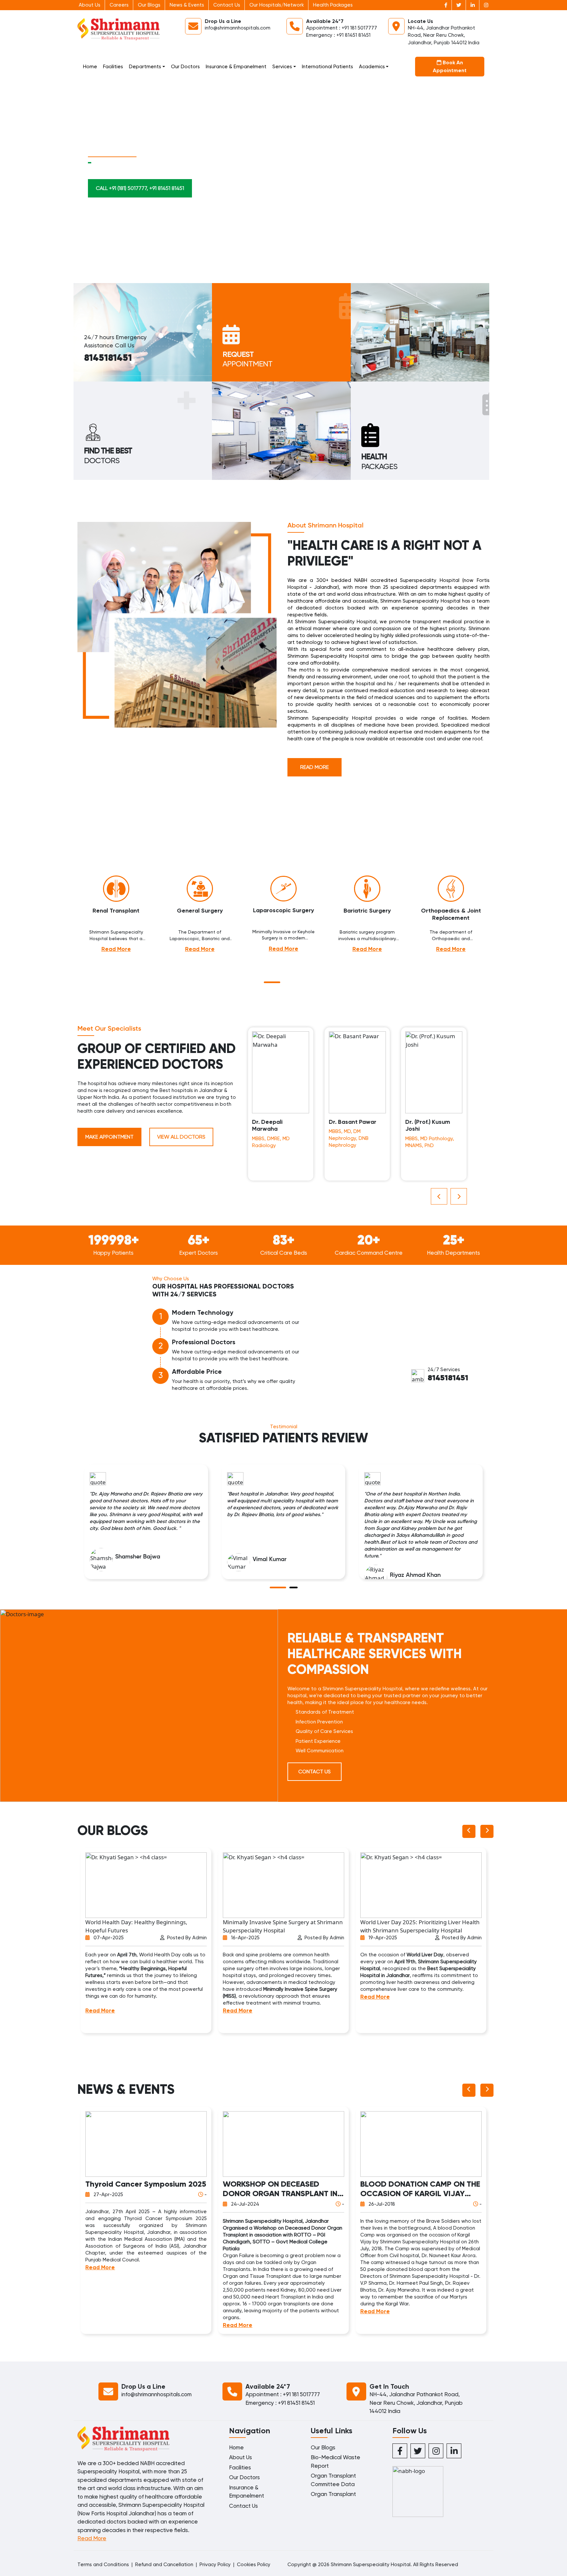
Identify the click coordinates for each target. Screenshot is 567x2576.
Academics (372, 67)
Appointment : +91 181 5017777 (342, 28)
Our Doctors (185, 67)
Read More (315, 767)
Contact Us (227, 5)
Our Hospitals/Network (277, 5)
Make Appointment (109, 1137)
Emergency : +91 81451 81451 (338, 35)
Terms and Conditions (103, 2565)
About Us (90, 5)
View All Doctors (181, 1137)
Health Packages (333, 5)
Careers (119, 5)
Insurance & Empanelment (236, 67)
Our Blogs (149, 5)
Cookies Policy (254, 2565)
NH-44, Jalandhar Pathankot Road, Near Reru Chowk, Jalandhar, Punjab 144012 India (444, 35)
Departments (145, 67)
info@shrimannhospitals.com (238, 28)
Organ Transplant (333, 2494)
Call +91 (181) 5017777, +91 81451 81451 (140, 188)
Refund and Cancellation (164, 2565)
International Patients (327, 67)
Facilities (113, 67)
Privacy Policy (215, 2565)
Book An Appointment (450, 66)
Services (282, 67)
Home (90, 67)
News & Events (187, 5)
